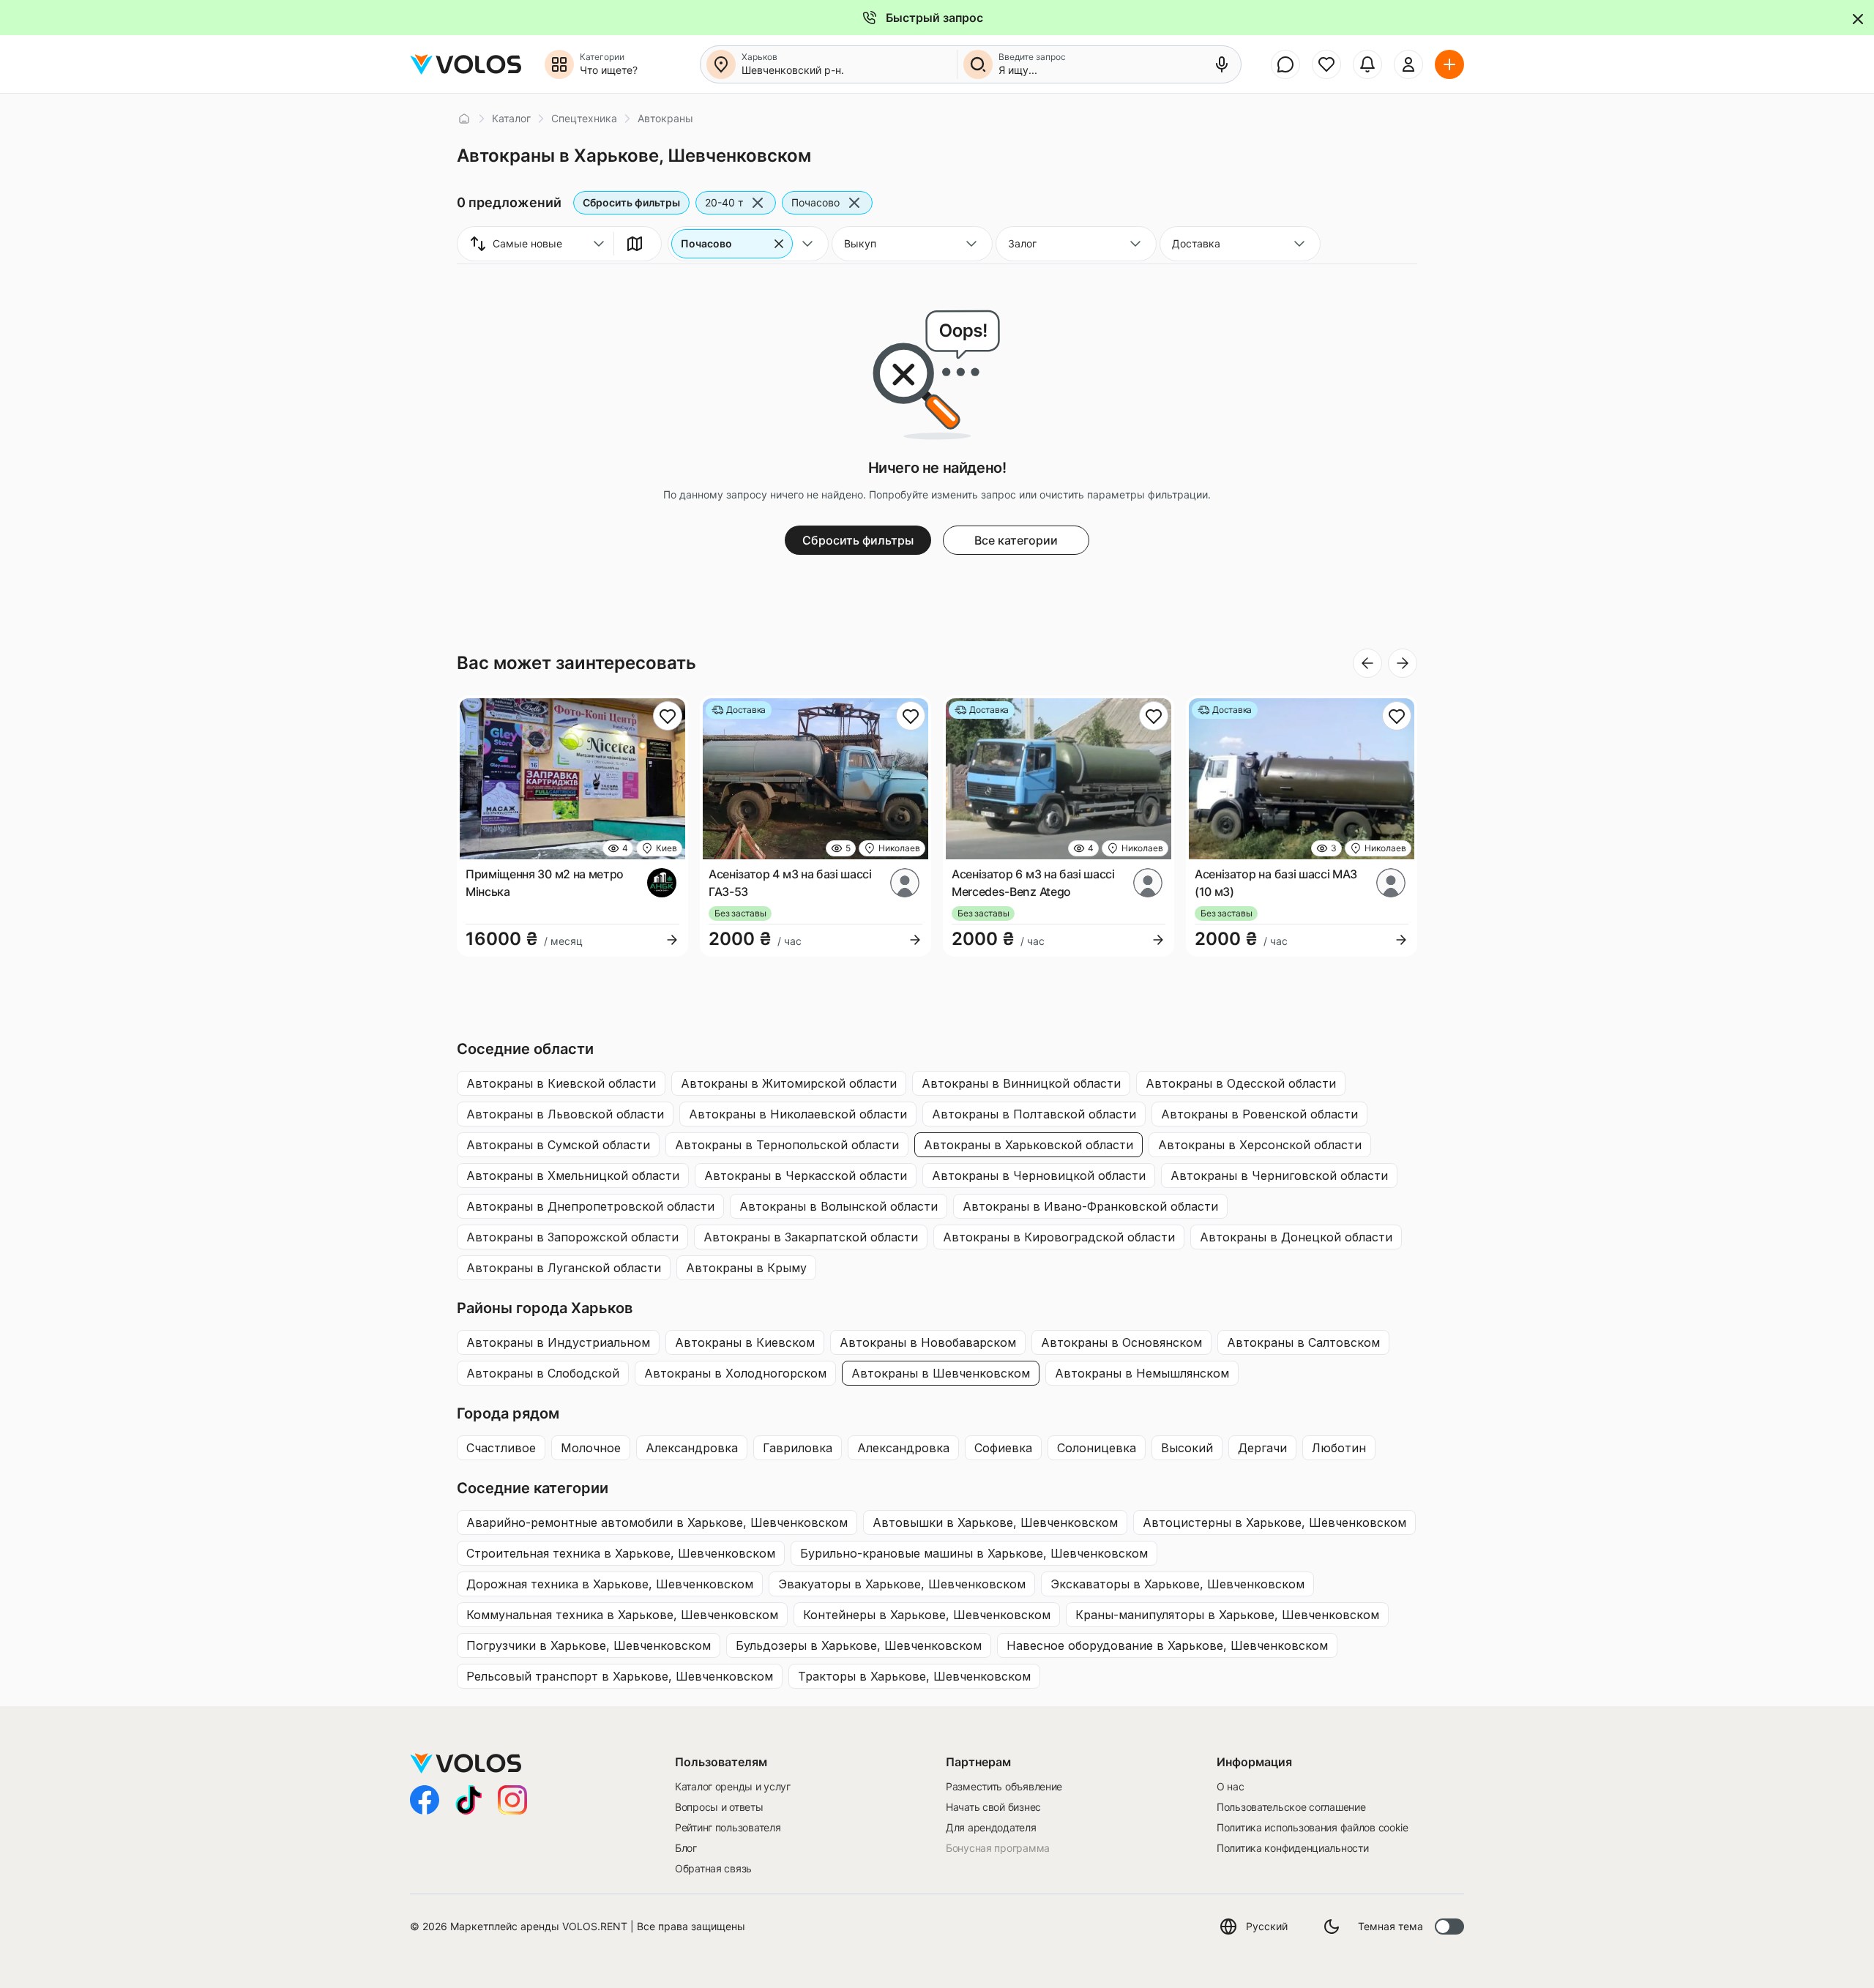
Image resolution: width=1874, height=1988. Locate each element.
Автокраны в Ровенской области (1259, 1114)
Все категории (1016, 540)
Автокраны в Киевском (745, 1342)
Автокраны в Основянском (1121, 1342)
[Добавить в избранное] (668, 716)
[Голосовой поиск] (1222, 64)
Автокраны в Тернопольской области (787, 1145)
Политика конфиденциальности (1292, 1848)
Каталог (511, 118)
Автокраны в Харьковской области (1029, 1145)
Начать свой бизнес (993, 1807)
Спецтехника (584, 118)
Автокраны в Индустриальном (558, 1342)
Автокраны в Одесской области (1241, 1083)
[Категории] (559, 64)
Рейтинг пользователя (728, 1827)
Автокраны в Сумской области (558, 1145)
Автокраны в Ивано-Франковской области (1090, 1206)
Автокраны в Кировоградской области (1059, 1237)
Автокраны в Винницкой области (1021, 1083)
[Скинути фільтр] (779, 244)
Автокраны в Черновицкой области (1039, 1176)
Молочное (591, 1448)
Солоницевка (1097, 1448)
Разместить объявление (1004, 1786)
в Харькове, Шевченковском (657, 1522)
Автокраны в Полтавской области (1034, 1114)
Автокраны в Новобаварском (928, 1342)
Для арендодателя (991, 1827)
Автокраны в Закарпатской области (811, 1237)
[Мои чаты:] (1285, 64)
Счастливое (501, 1448)
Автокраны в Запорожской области (572, 1237)
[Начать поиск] (978, 64)
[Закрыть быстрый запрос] (1857, 18)
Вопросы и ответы (719, 1807)
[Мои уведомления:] (1367, 64)
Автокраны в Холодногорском (735, 1373)
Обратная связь (713, 1868)
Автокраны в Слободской (543, 1373)
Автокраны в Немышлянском (1142, 1373)
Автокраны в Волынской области (839, 1206)
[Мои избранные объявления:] (1326, 64)
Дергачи (1262, 1448)
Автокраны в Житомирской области (789, 1083)
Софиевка (1003, 1448)
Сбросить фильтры (631, 202)
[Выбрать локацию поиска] (721, 64)
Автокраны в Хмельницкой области (573, 1176)
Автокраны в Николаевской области (798, 1114)
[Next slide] (1403, 663)
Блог (686, 1848)
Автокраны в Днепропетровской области (590, 1206)
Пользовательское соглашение (1291, 1807)
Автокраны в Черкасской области (806, 1176)
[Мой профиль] (1408, 64)
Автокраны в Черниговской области (1279, 1176)
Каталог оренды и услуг (733, 1786)
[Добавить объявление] (1449, 64)
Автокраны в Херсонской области (1260, 1145)
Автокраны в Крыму (746, 1268)
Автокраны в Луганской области (564, 1268)
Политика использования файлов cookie (1313, 1827)
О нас (1231, 1786)
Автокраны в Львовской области (565, 1114)
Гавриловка (798, 1448)
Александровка (692, 1448)
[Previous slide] (1367, 663)
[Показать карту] (635, 244)
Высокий (1187, 1448)
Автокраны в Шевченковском (941, 1373)
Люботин (1339, 1448)
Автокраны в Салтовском (1303, 1342)
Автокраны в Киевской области (561, 1083)
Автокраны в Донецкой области (1296, 1237)
